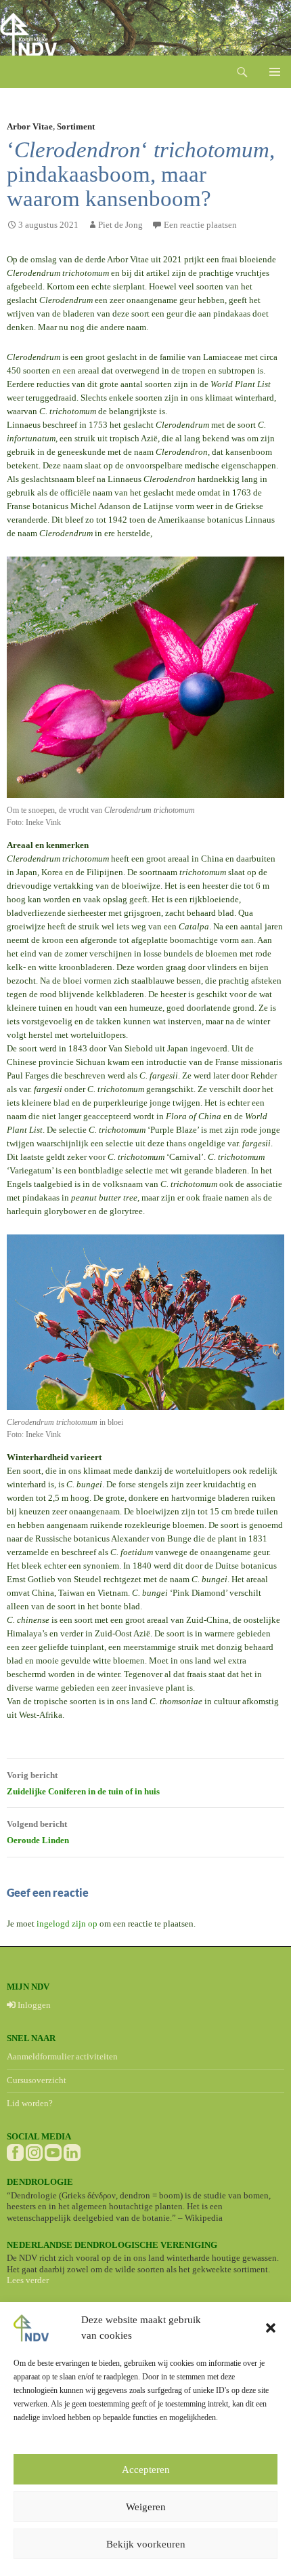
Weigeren (146, 2507)
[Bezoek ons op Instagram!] (34, 2152)
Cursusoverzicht (37, 2080)
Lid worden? (30, 2103)
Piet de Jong (120, 225)
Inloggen (33, 2005)
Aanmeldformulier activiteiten (62, 2056)
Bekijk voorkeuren (146, 2544)
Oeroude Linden (38, 1832)
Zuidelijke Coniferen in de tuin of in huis (83, 1783)
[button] (271, 2328)
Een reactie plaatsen (200, 225)
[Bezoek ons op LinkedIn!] (72, 2152)
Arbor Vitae (30, 126)
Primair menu (275, 72)
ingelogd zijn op (67, 1924)
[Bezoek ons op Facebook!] (15, 2152)
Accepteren (146, 2470)
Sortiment (76, 126)
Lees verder (28, 2280)
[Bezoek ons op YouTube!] (53, 2152)
